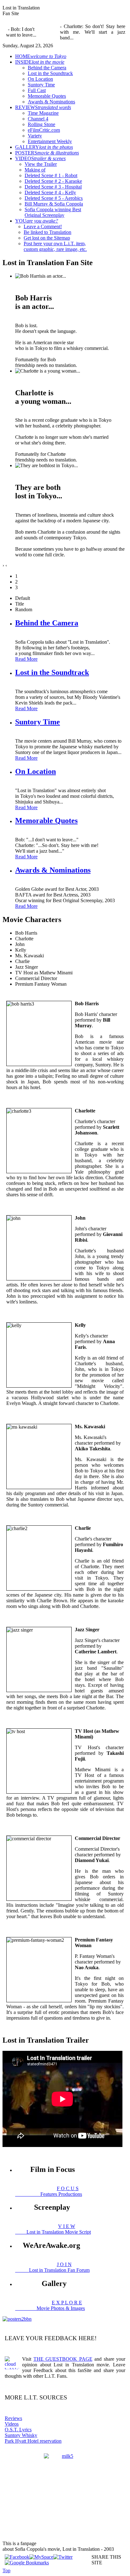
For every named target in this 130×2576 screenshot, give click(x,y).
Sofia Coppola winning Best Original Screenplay (53, 212)
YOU (37, 221)
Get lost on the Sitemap (47, 238)
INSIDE (40, 62)
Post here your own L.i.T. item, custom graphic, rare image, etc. (55, 246)
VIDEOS (40, 158)
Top (6, 2570)
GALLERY (44, 147)
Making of (35, 170)
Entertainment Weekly (50, 141)
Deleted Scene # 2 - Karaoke (53, 181)
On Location (40, 79)
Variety (35, 136)
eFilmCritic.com (44, 130)
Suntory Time (41, 85)
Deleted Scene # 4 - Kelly (50, 192)
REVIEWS (43, 107)
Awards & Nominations (51, 102)
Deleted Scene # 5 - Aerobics (54, 198)
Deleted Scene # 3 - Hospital (53, 187)
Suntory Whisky (21, 2435)
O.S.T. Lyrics (18, 2430)
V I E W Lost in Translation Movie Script (53, 2229)
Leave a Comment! (43, 226)
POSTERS (47, 153)
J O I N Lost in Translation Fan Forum (52, 2267)
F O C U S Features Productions (49, 2191)
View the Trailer (41, 164)
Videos (12, 2424)
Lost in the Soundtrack (50, 73)
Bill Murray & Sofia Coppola (54, 204)
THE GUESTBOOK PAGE (63, 2359)
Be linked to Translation (47, 232)
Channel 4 (38, 119)
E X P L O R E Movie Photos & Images (50, 2305)
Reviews (13, 2418)
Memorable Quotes (47, 96)
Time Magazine (43, 113)
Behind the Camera (47, 68)
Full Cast (37, 90)
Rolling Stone (41, 124)
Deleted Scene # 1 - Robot (51, 175)
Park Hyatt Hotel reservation (33, 2441)
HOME (41, 56)
